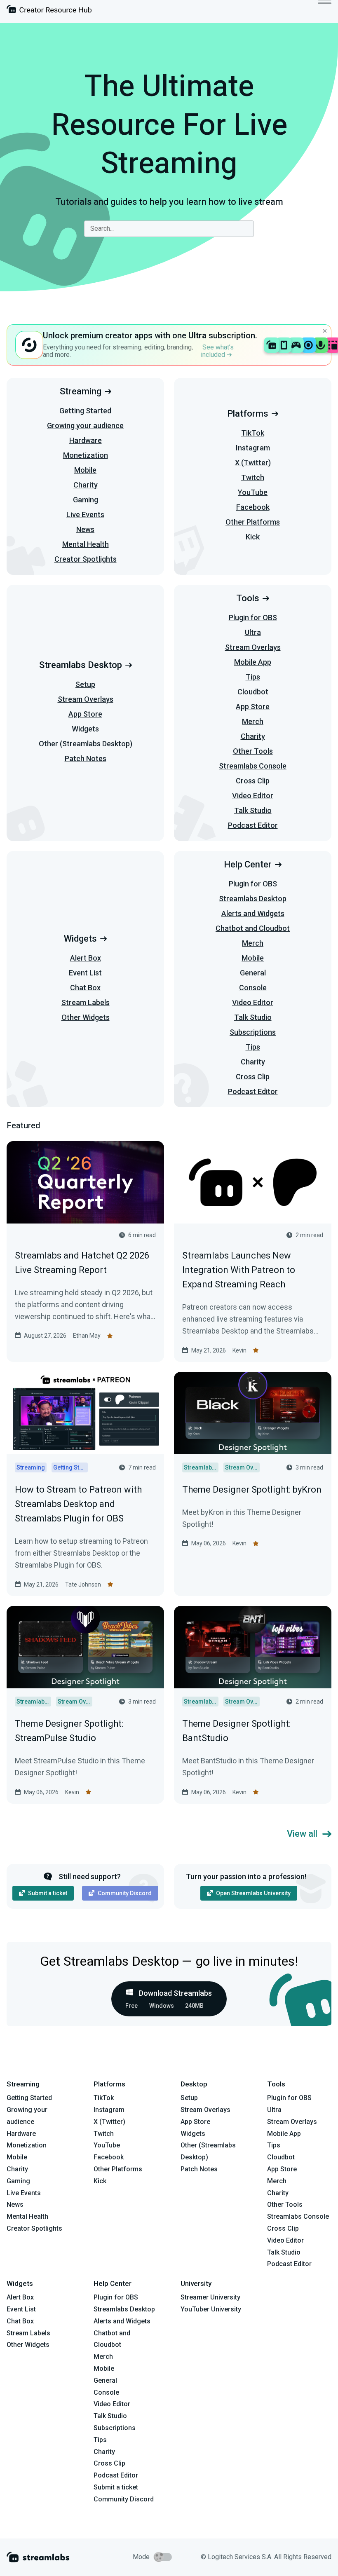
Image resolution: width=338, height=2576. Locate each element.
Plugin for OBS (253, 618)
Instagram (253, 448)
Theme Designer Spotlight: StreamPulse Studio (69, 1731)
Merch (253, 721)
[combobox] (169, 229)
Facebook (253, 507)
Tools (248, 598)
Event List (85, 973)
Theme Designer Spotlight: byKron (252, 1490)
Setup (85, 684)
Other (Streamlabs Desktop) (86, 744)
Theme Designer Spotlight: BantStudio (236, 1731)
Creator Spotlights (86, 559)
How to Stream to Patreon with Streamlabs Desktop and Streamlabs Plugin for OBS (78, 1504)
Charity (86, 485)
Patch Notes (86, 758)
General (253, 973)
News (85, 529)
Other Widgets (86, 1017)
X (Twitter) (253, 463)
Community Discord (125, 1893)
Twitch (253, 477)
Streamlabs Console (253, 766)
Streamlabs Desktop (81, 665)
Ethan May (87, 1336)
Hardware (86, 440)
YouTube (253, 492)
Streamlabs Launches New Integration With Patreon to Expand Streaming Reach (239, 1270)
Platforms (248, 414)
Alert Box (86, 958)
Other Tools (253, 751)
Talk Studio (253, 810)
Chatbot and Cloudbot (253, 928)
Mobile (85, 470)
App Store (85, 714)
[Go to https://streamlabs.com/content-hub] (49, 11)
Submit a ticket (48, 1893)
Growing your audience (85, 425)
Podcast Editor (253, 825)
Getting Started (85, 411)
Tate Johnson (83, 1585)
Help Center (248, 864)
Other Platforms (253, 522)
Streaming (81, 391)
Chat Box (85, 988)
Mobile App (253, 662)
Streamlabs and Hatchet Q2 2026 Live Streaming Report (82, 1263)
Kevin (239, 1350)
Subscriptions (253, 1032)
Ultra (253, 632)
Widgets (85, 729)
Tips (253, 677)
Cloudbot (253, 692)
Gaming (86, 500)
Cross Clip (253, 781)
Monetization (86, 455)
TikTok (253, 433)
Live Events (85, 514)
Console (253, 988)
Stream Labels (86, 1002)
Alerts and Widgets (253, 913)
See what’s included (217, 351)
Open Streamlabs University (253, 1893)
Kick (253, 537)
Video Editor (253, 796)
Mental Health (86, 544)
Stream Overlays (86, 699)
